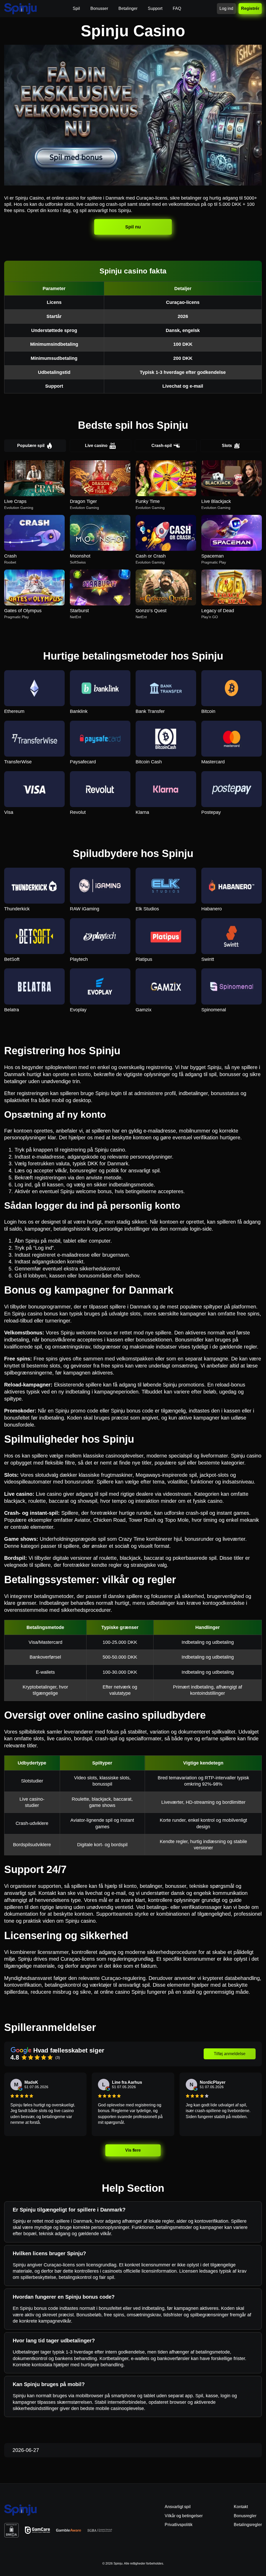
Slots (227, 446)
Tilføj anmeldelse (230, 2054)
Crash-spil (162, 446)
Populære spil (31, 446)
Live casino (96, 446)
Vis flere (133, 2150)
